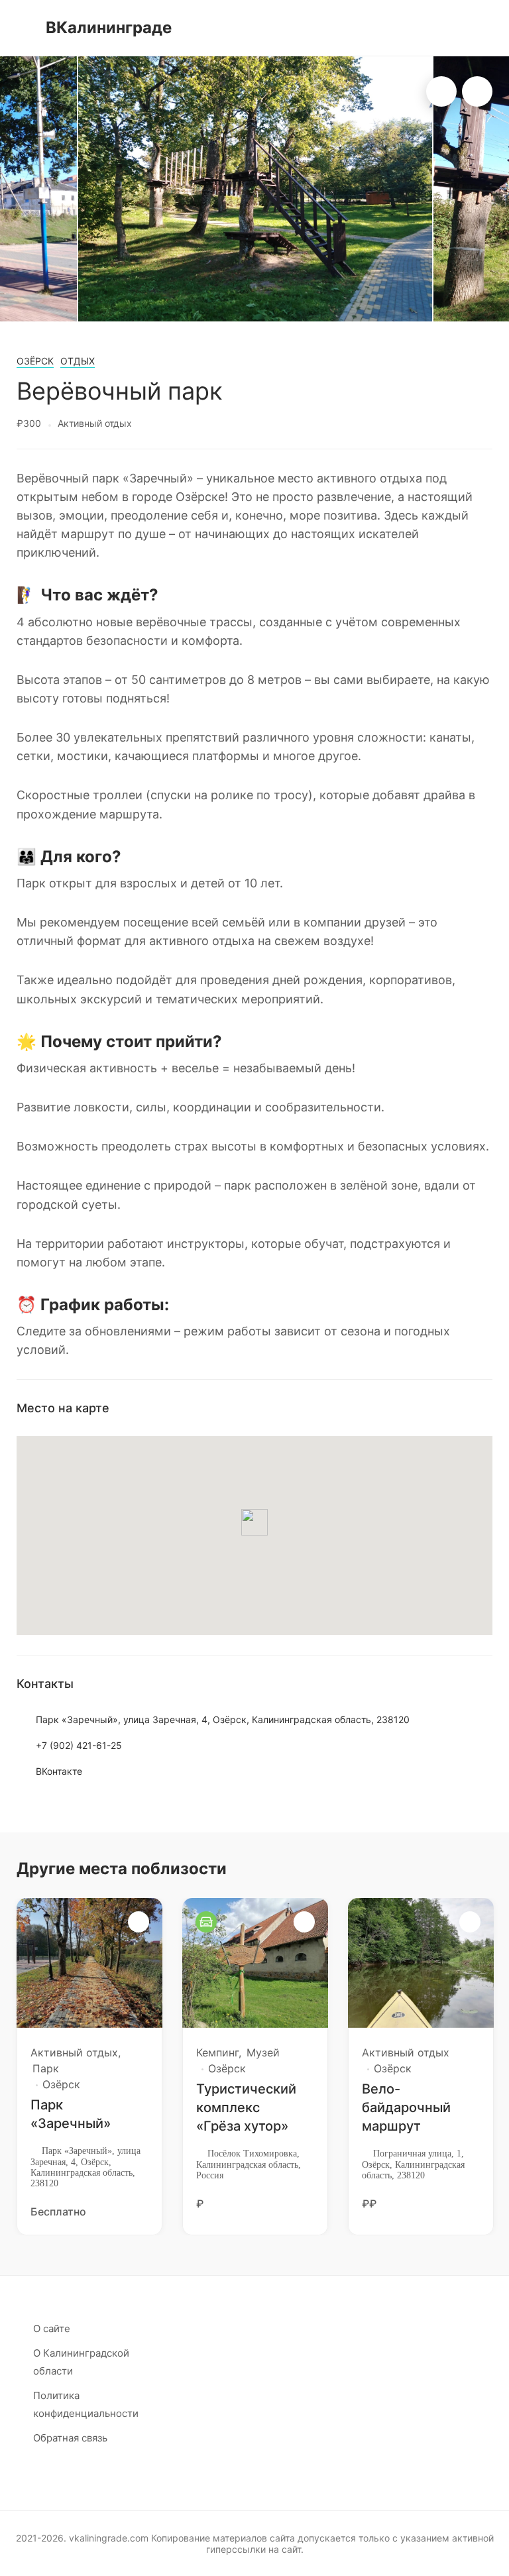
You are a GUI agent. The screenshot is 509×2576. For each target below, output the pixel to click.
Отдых (78, 361)
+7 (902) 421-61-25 (79, 1745)
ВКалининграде (109, 28)
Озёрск (35, 361)
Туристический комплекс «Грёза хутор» (246, 2107)
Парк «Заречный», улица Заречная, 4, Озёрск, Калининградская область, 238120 (223, 1719)
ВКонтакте (59, 1771)
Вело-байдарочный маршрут (406, 2107)
